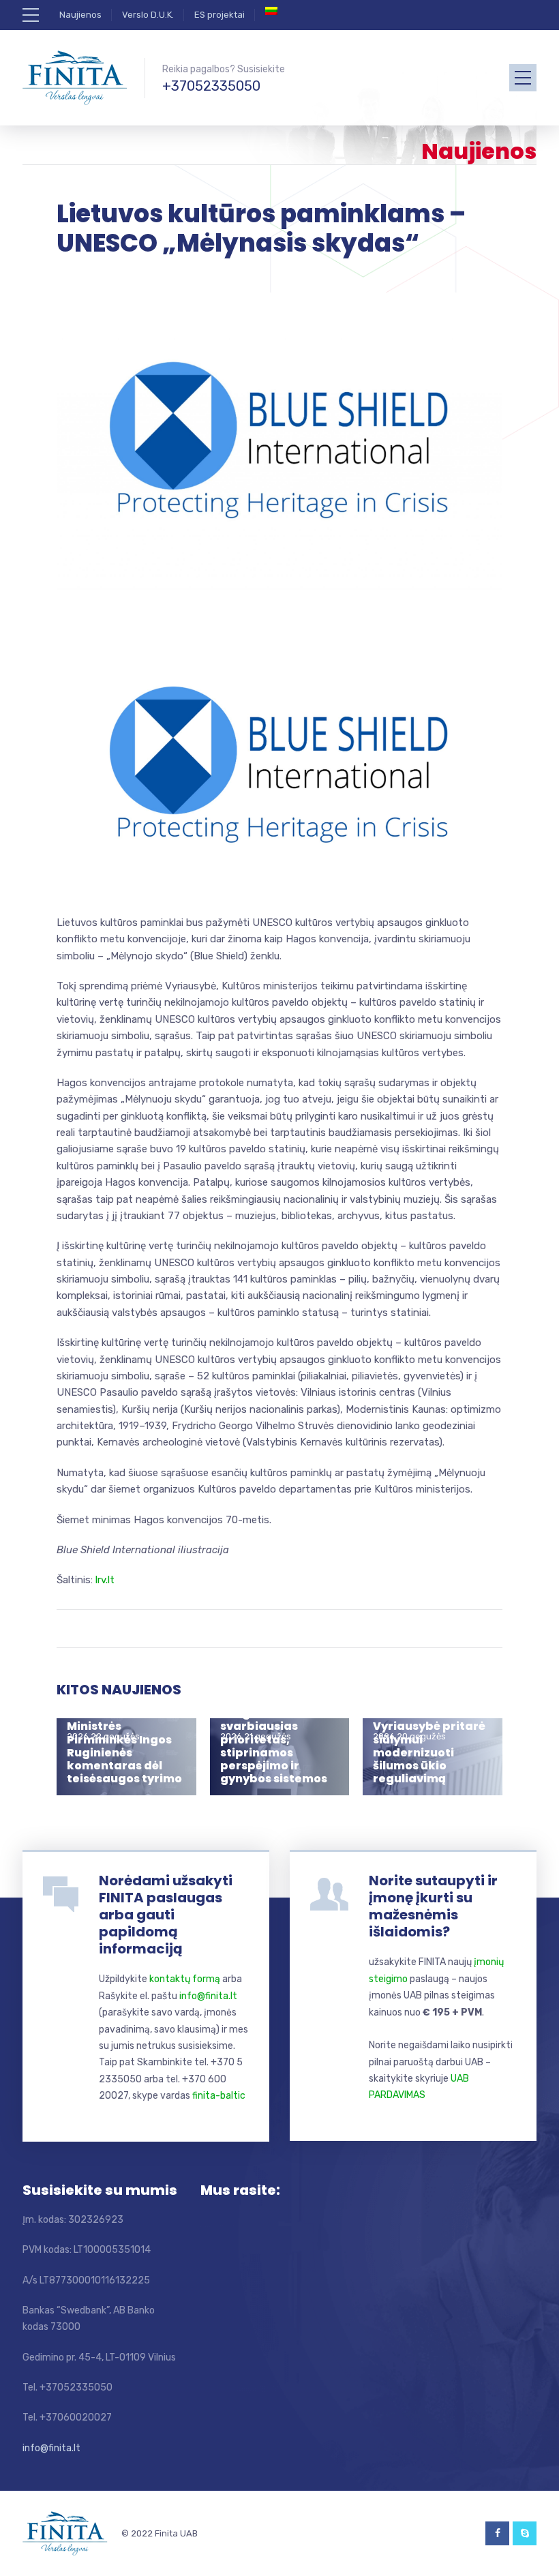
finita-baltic (219, 2096)
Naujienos (80, 15)
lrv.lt (105, 1580)
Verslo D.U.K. (148, 15)
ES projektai (220, 15)
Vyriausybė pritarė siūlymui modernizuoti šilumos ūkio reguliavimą (429, 1752)
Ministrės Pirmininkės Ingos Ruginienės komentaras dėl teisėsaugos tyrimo (124, 1752)
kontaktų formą (185, 1979)
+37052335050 (211, 86)
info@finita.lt (208, 1996)
